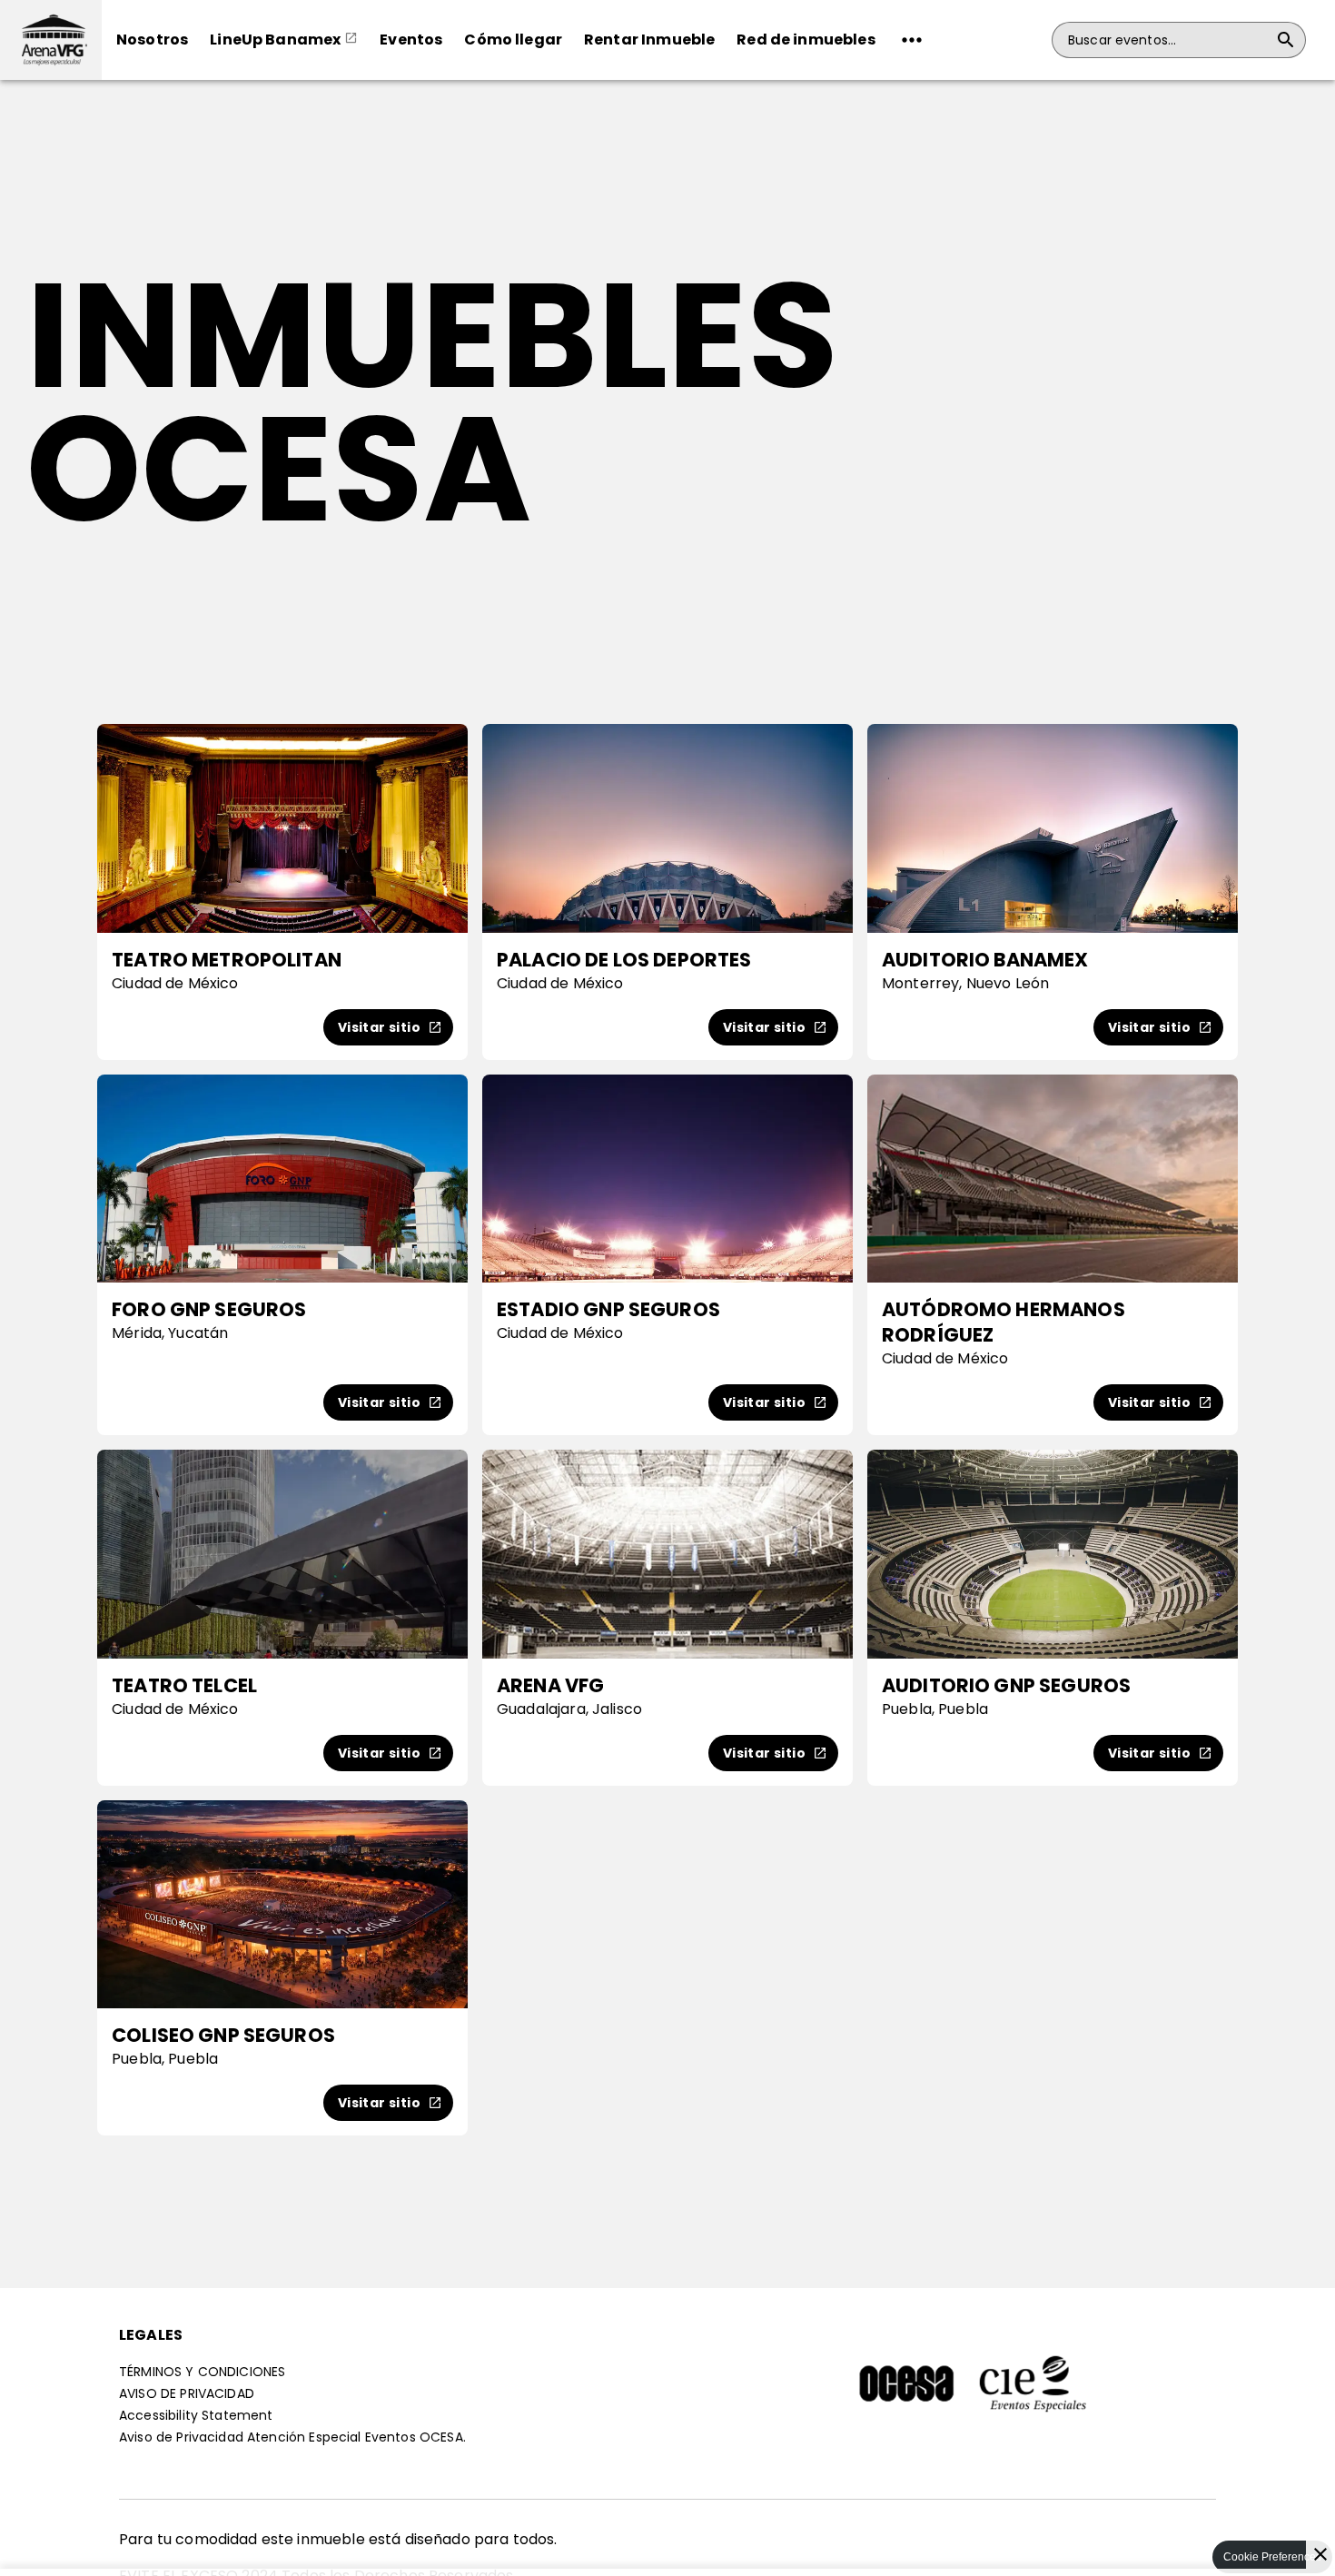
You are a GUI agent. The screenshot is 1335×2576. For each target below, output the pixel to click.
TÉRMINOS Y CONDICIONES (202, 2372)
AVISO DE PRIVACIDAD (187, 2393)
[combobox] (1168, 40)
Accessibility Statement (196, 2415)
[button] (51, 40)
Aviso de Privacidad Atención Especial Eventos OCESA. (292, 2437)
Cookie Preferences (1272, 2557)
